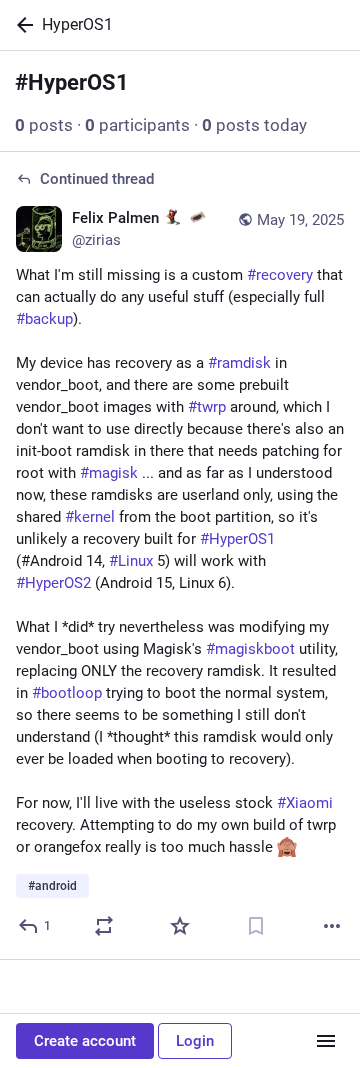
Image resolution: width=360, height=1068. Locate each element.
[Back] (21, 25)
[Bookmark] (256, 926)
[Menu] (326, 1041)
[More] (332, 926)
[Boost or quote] (104, 926)
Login (195, 1041)
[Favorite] (180, 926)
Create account (85, 1041)
